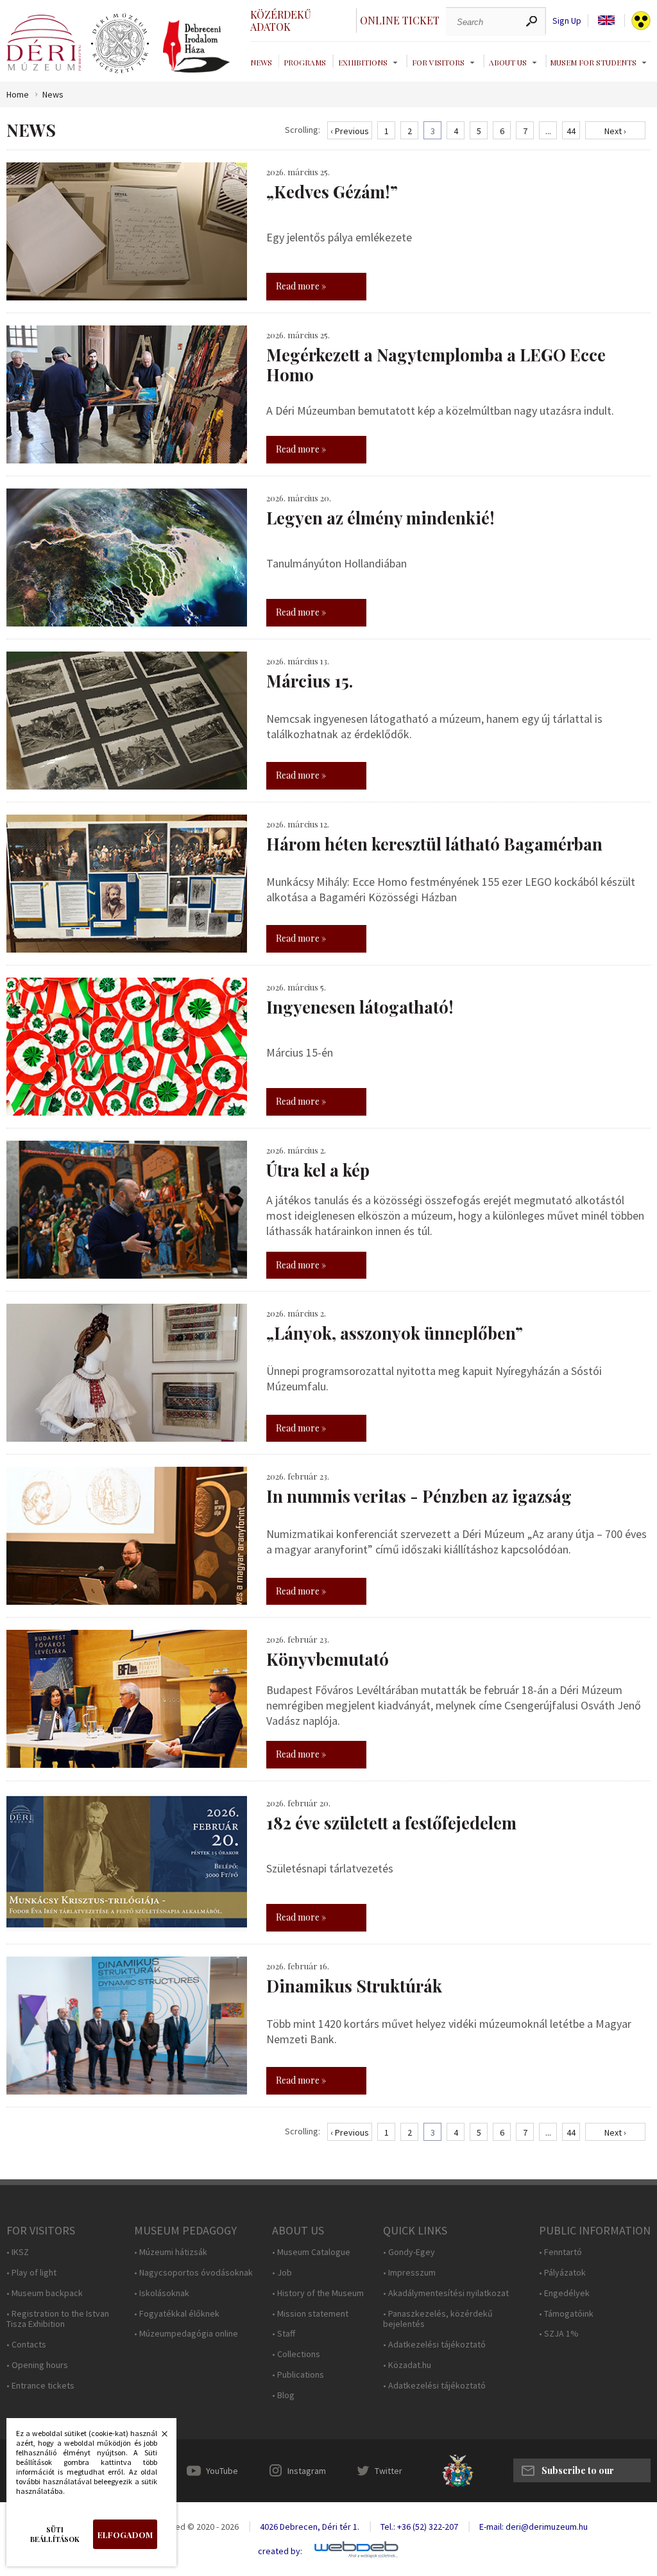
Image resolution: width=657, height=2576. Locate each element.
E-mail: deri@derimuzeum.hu (533, 2527)
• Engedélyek (564, 2293)
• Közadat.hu (407, 2365)
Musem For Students (593, 62)
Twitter (388, 2471)
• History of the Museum (318, 2293)
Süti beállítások (55, 2534)
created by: (280, 2551)
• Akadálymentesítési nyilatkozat (446, 2293)
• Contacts (26, 2345)
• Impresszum (409, 2273)
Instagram (307, 2471)
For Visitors (438, 62)
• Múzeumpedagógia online (186, 2334)
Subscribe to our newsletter (578, 2473)
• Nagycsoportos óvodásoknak (193, 2273)
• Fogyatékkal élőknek (177, 2314)
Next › (615, 131)
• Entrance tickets (40, 2386)
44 (571, 131)
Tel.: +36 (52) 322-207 (419, 2527)
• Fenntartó (560, 2252)
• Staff (284, 2334)
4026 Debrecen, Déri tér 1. (310, 2527)
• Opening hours (37, 2365)
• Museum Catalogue (311, 2252)
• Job (282, 2273)
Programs (305, 62)
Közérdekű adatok (281, 21)
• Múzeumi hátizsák (171, 2252)
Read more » (301, 286)
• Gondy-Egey (409, 2252)
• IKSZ (18, 2252)
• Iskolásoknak (162, 2293)
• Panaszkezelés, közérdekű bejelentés (438, 2319)
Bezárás (158, 2437)
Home (18, 95)
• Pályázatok (562, 2273)
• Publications (298, 2375)
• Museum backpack (45, 2293)
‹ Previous (350, 131)
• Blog (283, 2395)
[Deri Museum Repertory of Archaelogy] (120, 44)
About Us (508, 62)
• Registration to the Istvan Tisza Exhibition (58, 2319)
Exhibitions (363, 62)
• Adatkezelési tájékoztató (434, 2345)
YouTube (222, 2471)
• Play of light (31, 2273)
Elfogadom (125, 2535)
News (261, 62)
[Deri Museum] (44, 43)
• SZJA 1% (559, 2334)
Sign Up (567, 21)
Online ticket (400, 20)
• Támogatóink (566, 2314)
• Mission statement (310, 2314)
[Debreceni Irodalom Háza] (196, 46)
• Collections (296, 2354)
